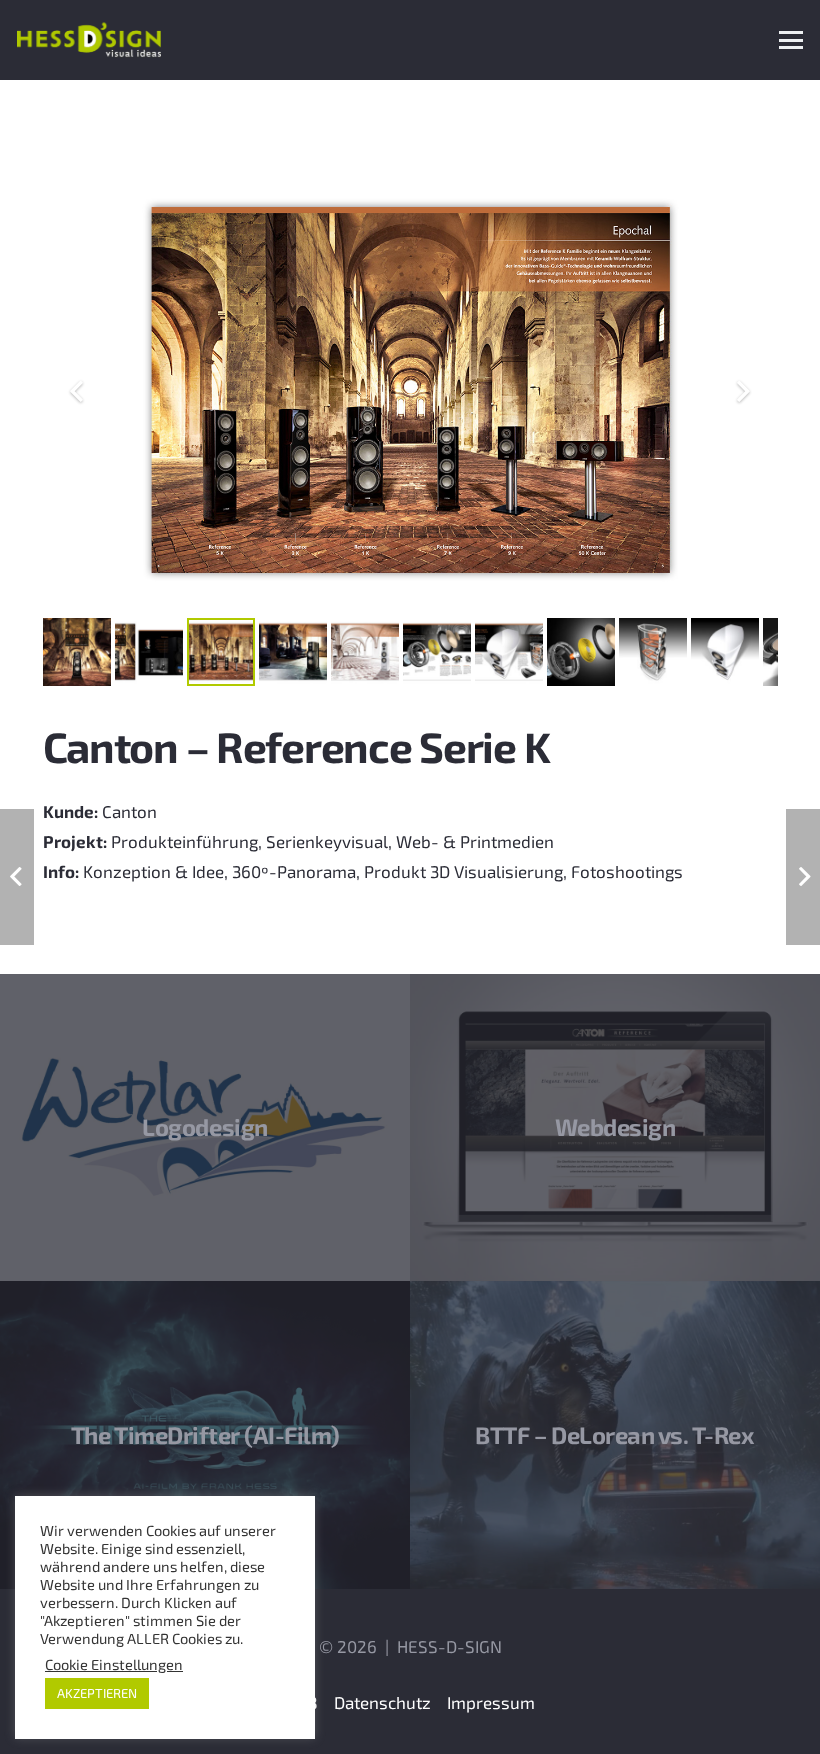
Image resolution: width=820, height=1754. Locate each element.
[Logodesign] (205, 1128)
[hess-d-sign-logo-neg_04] (89, 40)
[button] (790, 40)
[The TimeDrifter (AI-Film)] (205, 1435)
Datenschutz (382, 1702)
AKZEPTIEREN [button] (97, 1693)
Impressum (491, 1702)
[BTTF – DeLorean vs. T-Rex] (615, 1435)
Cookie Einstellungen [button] (114, 1664)
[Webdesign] (615, 1128)
